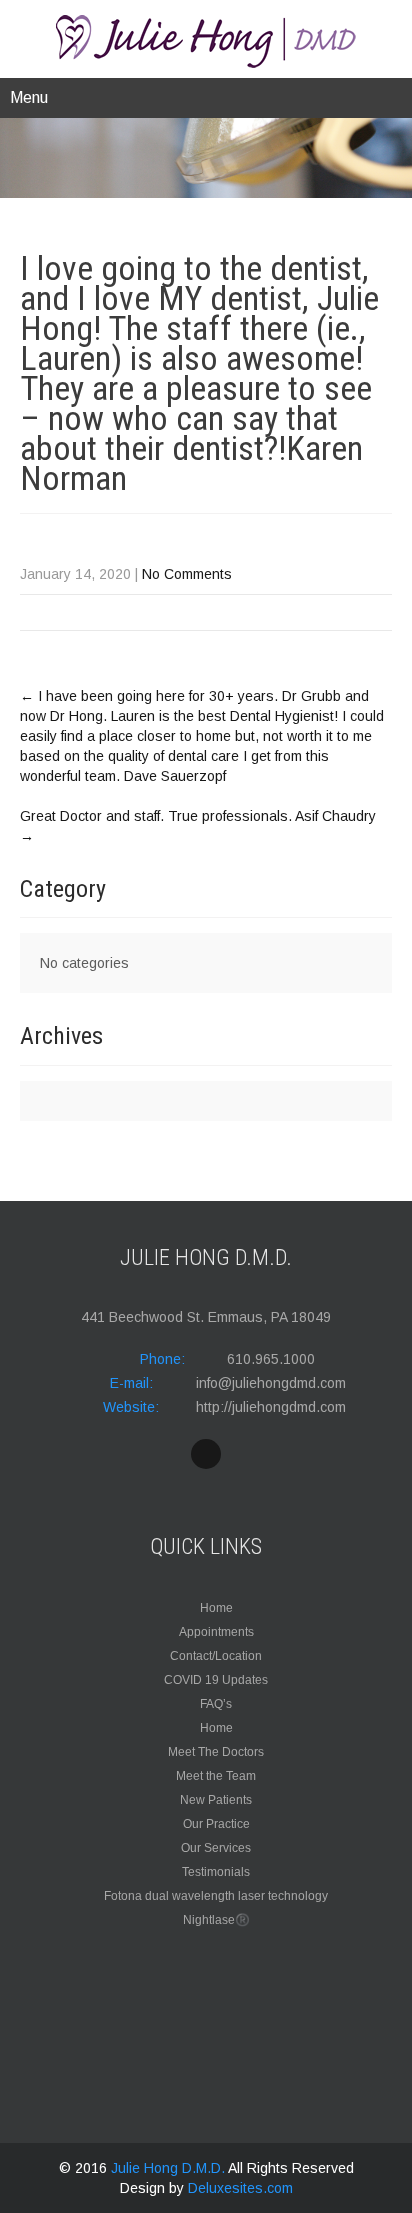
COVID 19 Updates (216, 1680)
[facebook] (206, 1454)
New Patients (216, 1800)
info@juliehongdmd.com (271, 1383)
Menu (29, 97)
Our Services (216, 1848)
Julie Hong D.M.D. (169, 2168)
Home (216, 1608)
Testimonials (216, 1872)
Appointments (216, 1632)
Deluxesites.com (240, 2188)
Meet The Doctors (216, 1752)
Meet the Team (216, 1776)
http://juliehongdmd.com (271, 1407)
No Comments (187, 574)
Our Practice (216, 1824)
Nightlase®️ (216, 1920)
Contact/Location (216, 1656)
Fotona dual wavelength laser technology (216, 1896)
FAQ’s (216, 1704)
